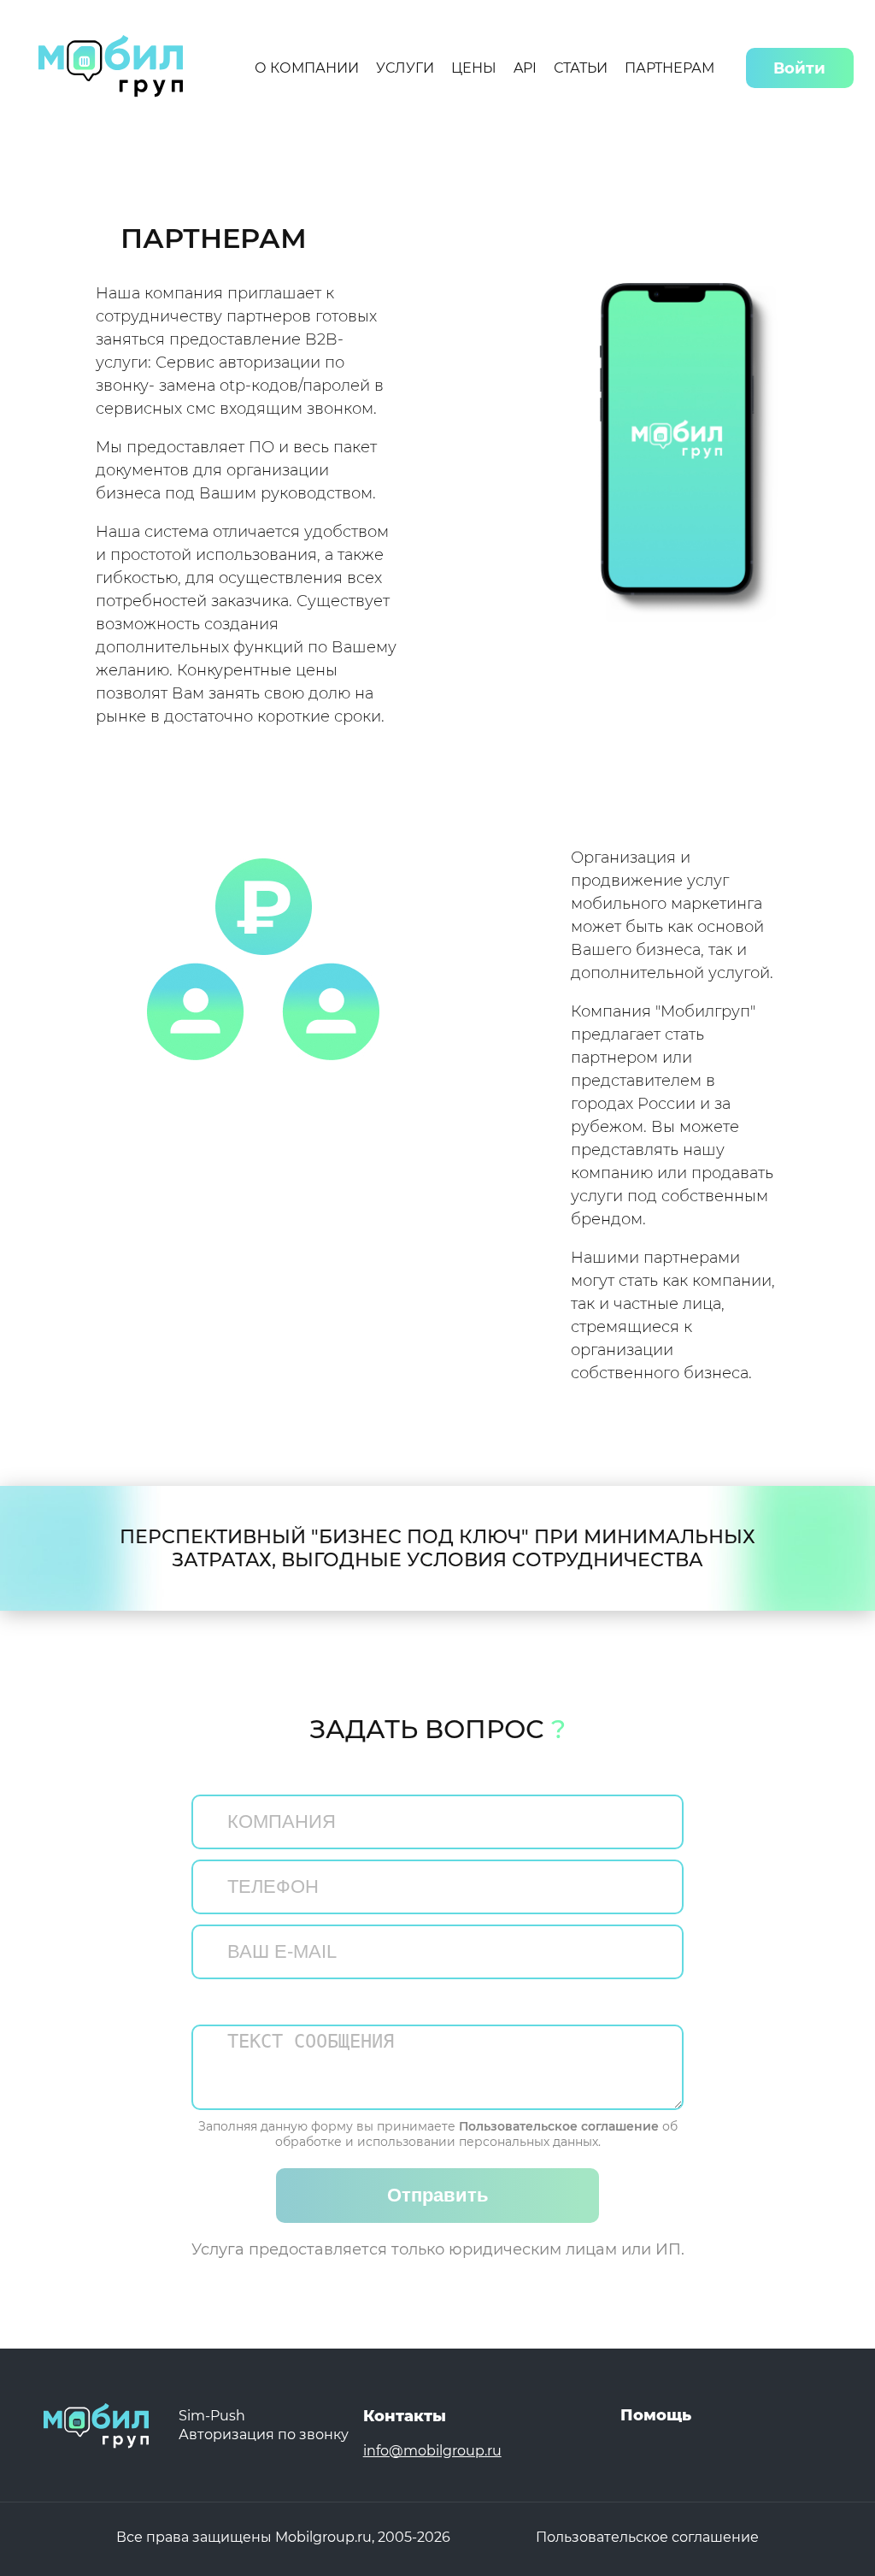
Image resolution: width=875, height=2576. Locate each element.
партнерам (669, 68)
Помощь (656, 2415)
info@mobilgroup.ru (432, 2451)
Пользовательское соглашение (559, 2126)
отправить (438, 2195)
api (525, 68)
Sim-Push (212, 2416)
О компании (307, 68)
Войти (799, 68)
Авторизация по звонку (264, 2435)
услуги (405, 68)
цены (474, 68)
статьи (581, 68)
